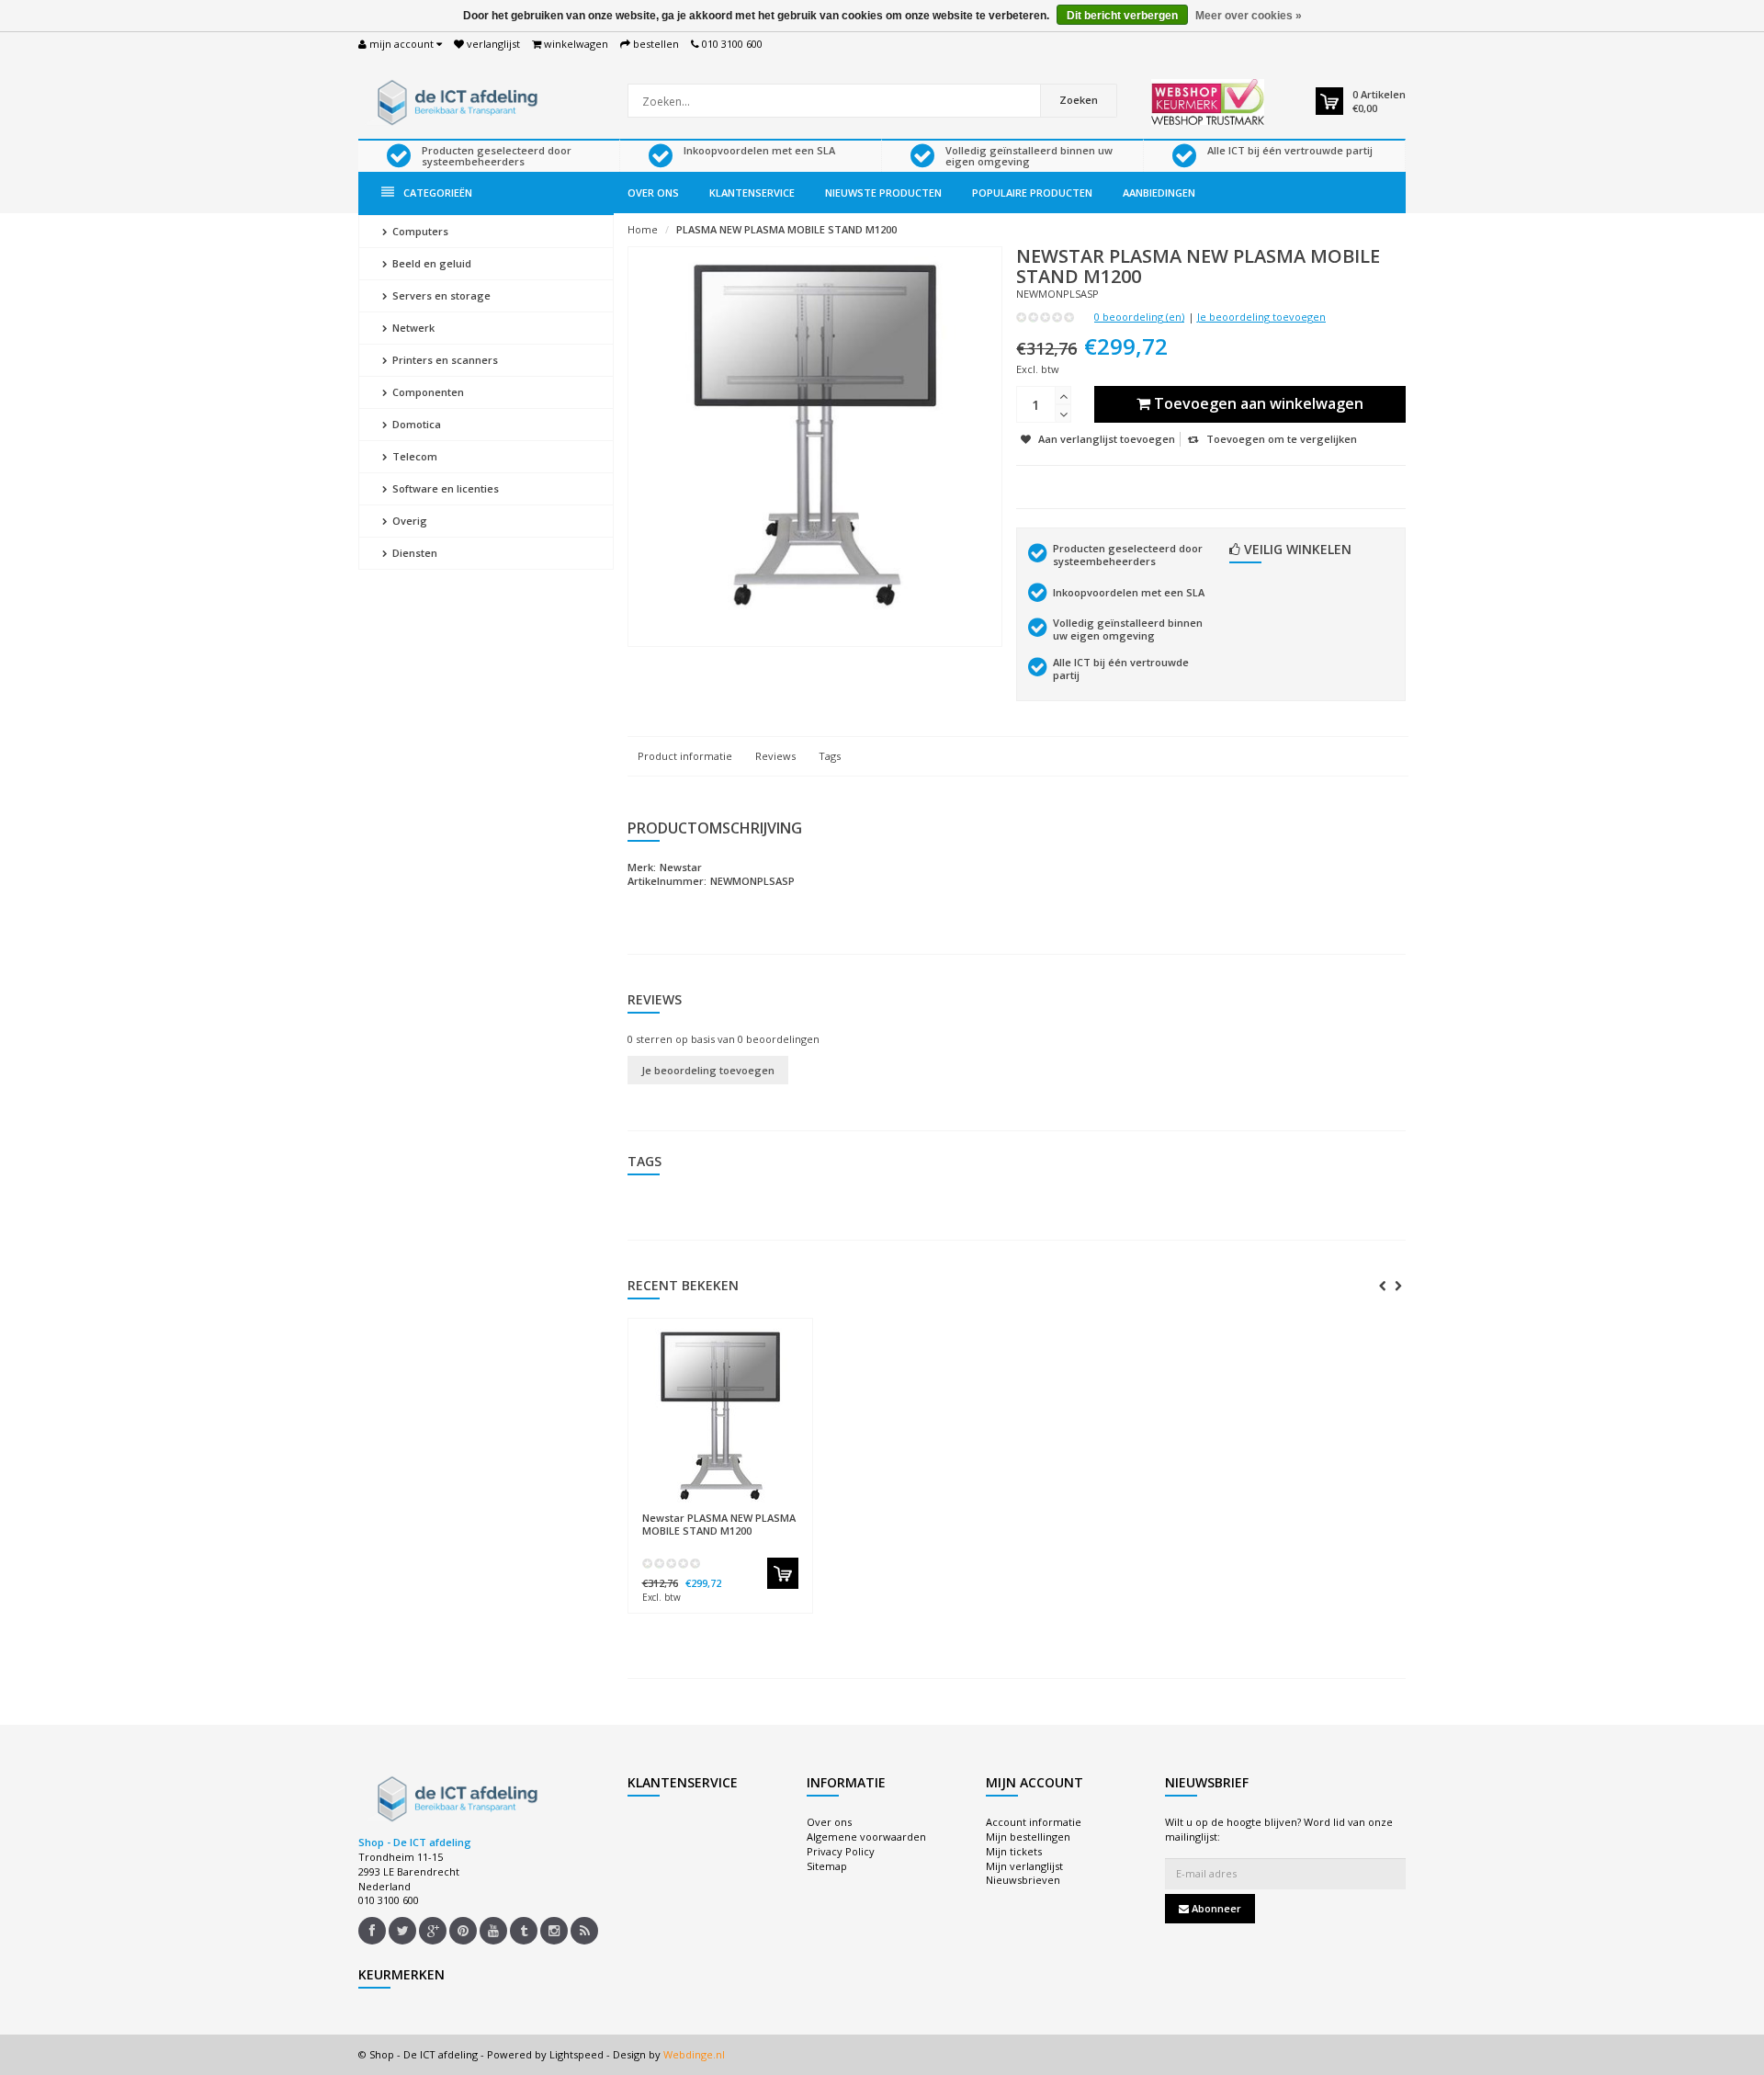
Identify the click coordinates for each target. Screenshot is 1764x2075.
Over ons (653, 193)
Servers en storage (440, 295)
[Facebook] (372, 1931)
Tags (830, 756)
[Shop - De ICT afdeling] (455, 101)
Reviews (775, 756)
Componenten (427, 392)
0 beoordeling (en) (1139, 317)
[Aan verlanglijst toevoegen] (756, 1510)
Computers (419, 231)
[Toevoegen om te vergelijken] (790, 1510)
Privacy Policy (841, 1851)
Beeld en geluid (430, 263)
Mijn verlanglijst (1024, 1866)
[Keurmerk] (1208, 102)
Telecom (413, 456)
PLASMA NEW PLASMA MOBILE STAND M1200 (786, 229)
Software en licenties (444, 488)
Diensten (413, 553)
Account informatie (1034, 1822)
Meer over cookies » (1249, 16)
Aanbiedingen (1159, 193)
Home (643, 229)
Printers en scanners (444, 360)
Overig (408, 521)
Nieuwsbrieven (1023, 1880)
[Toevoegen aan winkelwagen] (783, 1573)
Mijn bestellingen (1028, 1837)
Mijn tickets (1014, 1851)
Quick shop (681, 1509)
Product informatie (685, 756)
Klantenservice (752, 193)
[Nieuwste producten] (584, 1931)
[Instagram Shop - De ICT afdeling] (554, 1931)
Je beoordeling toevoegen (1261, 317)
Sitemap (827, 1866)
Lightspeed (577, 2054)
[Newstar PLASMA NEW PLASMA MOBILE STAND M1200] (720, 1415)
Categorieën (438, 193)
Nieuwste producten (883, 193)
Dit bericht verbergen (1122, 16)
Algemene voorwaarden (866, 1837)
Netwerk (412, 328)
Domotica (415, 424)
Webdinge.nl (694, 2054)
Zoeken (1079, 100)
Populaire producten (1032, 193)
